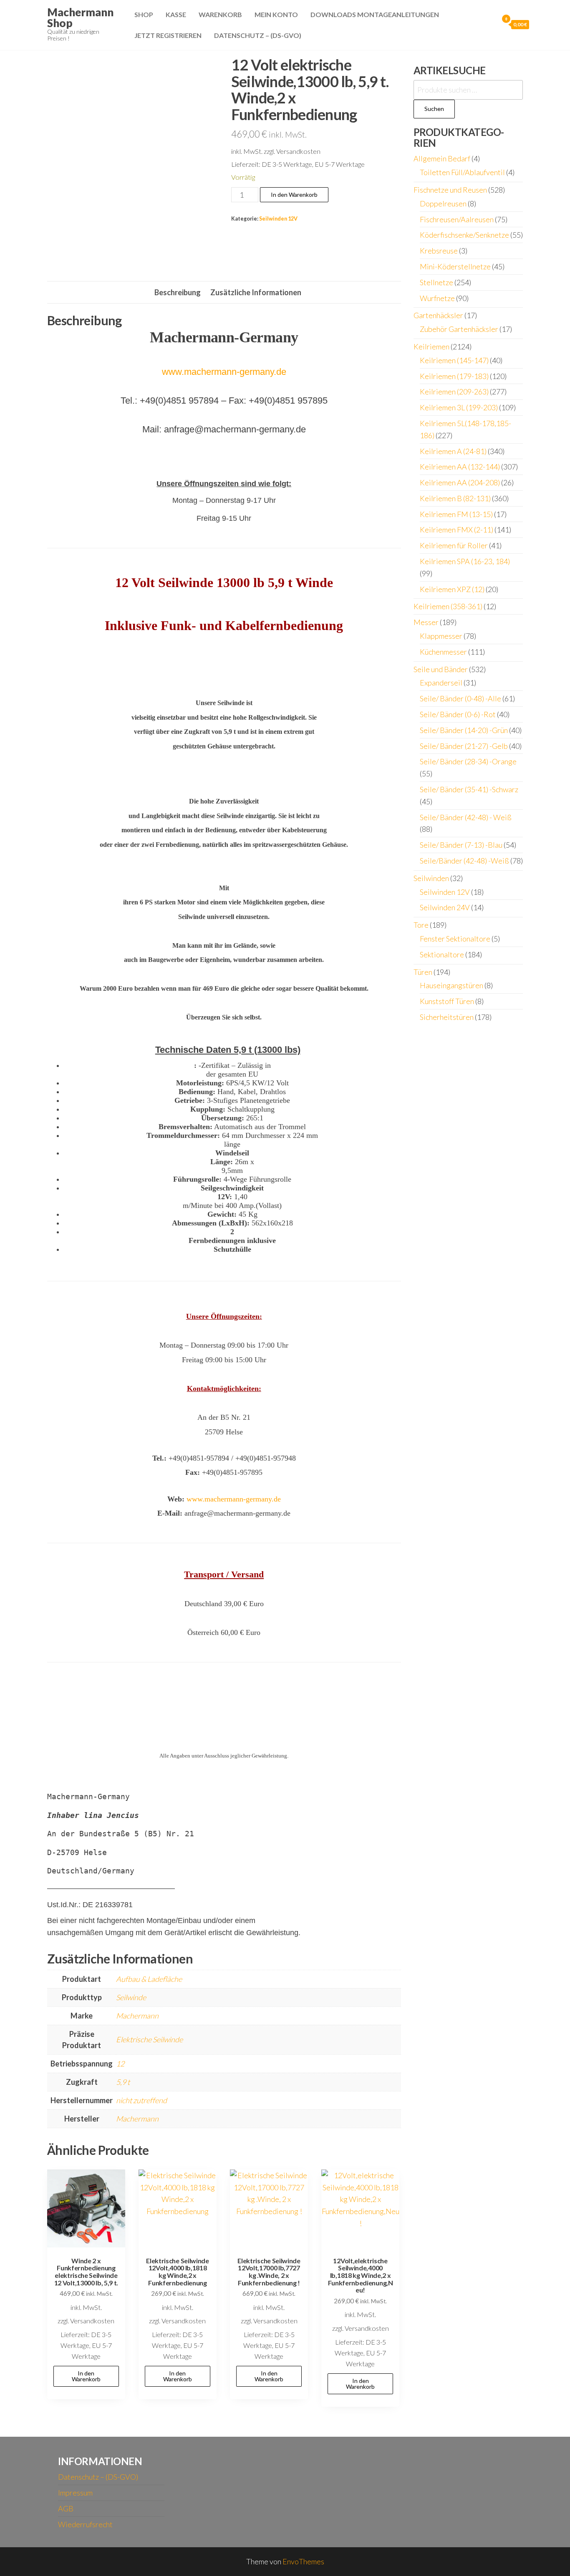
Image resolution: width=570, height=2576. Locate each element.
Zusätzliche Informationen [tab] (256, 292)
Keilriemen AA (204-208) (460, 482)
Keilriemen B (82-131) (455, 498)
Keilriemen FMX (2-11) (457, 530)
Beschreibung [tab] (178, 292)
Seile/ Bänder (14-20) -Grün (464, 730)
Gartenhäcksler (438, 315)
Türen (423, 972)
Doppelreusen (443, 203)
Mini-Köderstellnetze (455, 266)
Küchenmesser (443, 652)
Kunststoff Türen (447, 1001)
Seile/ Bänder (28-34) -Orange (468, 761)
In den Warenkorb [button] (86, 2376)
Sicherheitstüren (447, 1017)
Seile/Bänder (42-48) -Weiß (464, 861)
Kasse (176, 14)
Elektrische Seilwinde (149, 2039)
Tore (421, 925)
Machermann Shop (80, 18)
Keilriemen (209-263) (454, 392)
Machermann (137, 2016)
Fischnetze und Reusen (450, 190)
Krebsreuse (439, 251)
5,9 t (123, 2082)
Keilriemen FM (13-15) (456, 514)
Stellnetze (436, 282)
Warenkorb (220, 14)
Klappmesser (441, 636)
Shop (144, 14)
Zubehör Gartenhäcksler (459, 329)
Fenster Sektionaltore (455, 939)
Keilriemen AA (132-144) (460, 467)
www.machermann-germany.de (224, 372)
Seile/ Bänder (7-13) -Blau (461, 845)
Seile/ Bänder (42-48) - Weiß (466, 817)
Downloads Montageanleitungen (375, 14)
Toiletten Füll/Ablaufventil (462, 172)
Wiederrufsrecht (85, 2524)
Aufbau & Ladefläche (149, 1979)
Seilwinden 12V (278, 219)
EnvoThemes (303, 2561)
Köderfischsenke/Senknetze (464, 235)
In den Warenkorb (294, 195)
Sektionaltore (442, 954)
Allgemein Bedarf (442, 158)
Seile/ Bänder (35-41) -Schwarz (469, 789)
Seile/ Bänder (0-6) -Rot (458, 714)
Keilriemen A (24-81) (453, 451)
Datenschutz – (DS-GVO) (258, 35)
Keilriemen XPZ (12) (452, 589)
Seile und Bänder (441, 669)
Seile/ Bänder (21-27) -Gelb (464, 746)
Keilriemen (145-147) (454, 360)
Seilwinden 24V (445, 907)
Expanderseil (441, 683)
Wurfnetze (437, 298)
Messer (426, 622)
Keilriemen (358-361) (448, 606)
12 (120, 2064)
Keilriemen (431, 346)
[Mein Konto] (490, 24)
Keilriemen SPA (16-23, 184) (465, 561)
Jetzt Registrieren (168, 35)
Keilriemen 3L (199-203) (459, 407)
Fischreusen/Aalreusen (457, 219)
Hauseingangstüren (451, 985)
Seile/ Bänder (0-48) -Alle (460, 698)
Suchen (434, 109)
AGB (66, 2508)
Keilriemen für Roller (454, 545)
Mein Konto (276, 14)
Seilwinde (131, 1997)
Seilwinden (431, 878)
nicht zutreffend (141, 2100)
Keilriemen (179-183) (454, 376)
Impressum (75, 2493)
